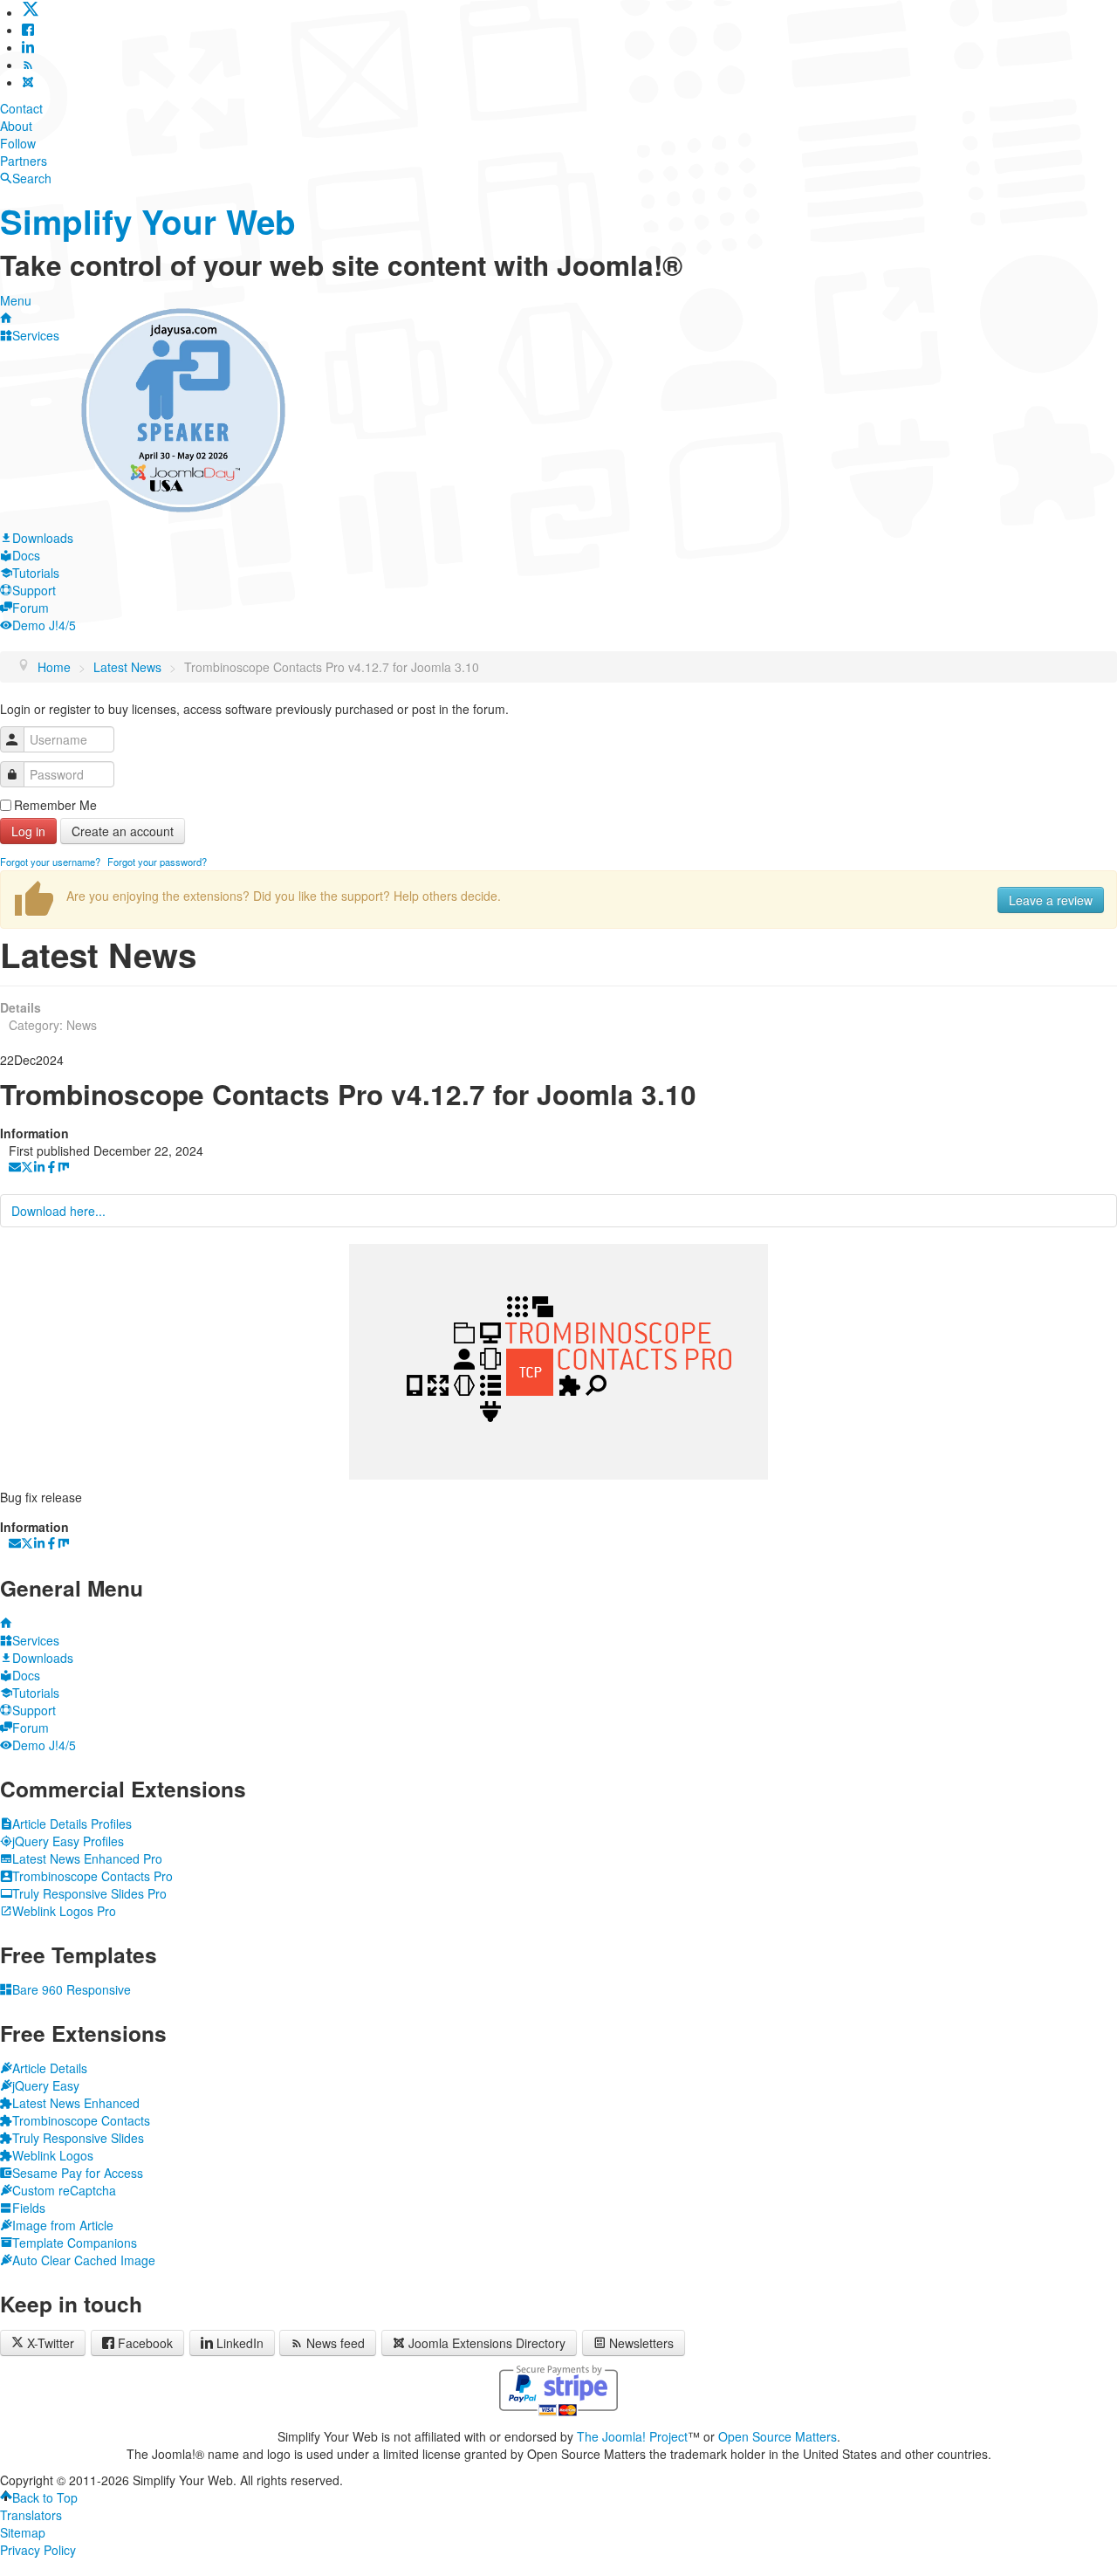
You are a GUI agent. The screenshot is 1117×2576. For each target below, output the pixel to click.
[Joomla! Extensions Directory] (28, 82)
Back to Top (45, 2497)
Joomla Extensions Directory (487, 2343)
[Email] (15, 1168)
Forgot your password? (157, 862)
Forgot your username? (50, 862)
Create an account (123, 831)
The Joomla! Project (632, 2436)
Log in (28, 831)
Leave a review (1051, 900)
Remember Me (55, 805)
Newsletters (641, 2343)
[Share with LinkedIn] (39, 1168)
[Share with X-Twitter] (27, 1168)
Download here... (58, 1211)
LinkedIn (240, 2343)
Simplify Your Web (148, 221)
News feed (336, 2343)
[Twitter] (31, 12)
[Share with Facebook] (51, 1168)
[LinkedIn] (28, 47)
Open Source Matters (778, 2436)
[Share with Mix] (64, 1168)
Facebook (145, 2343)
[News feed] (28, 65)
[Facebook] (28, 30)
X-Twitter (49, 2343)
